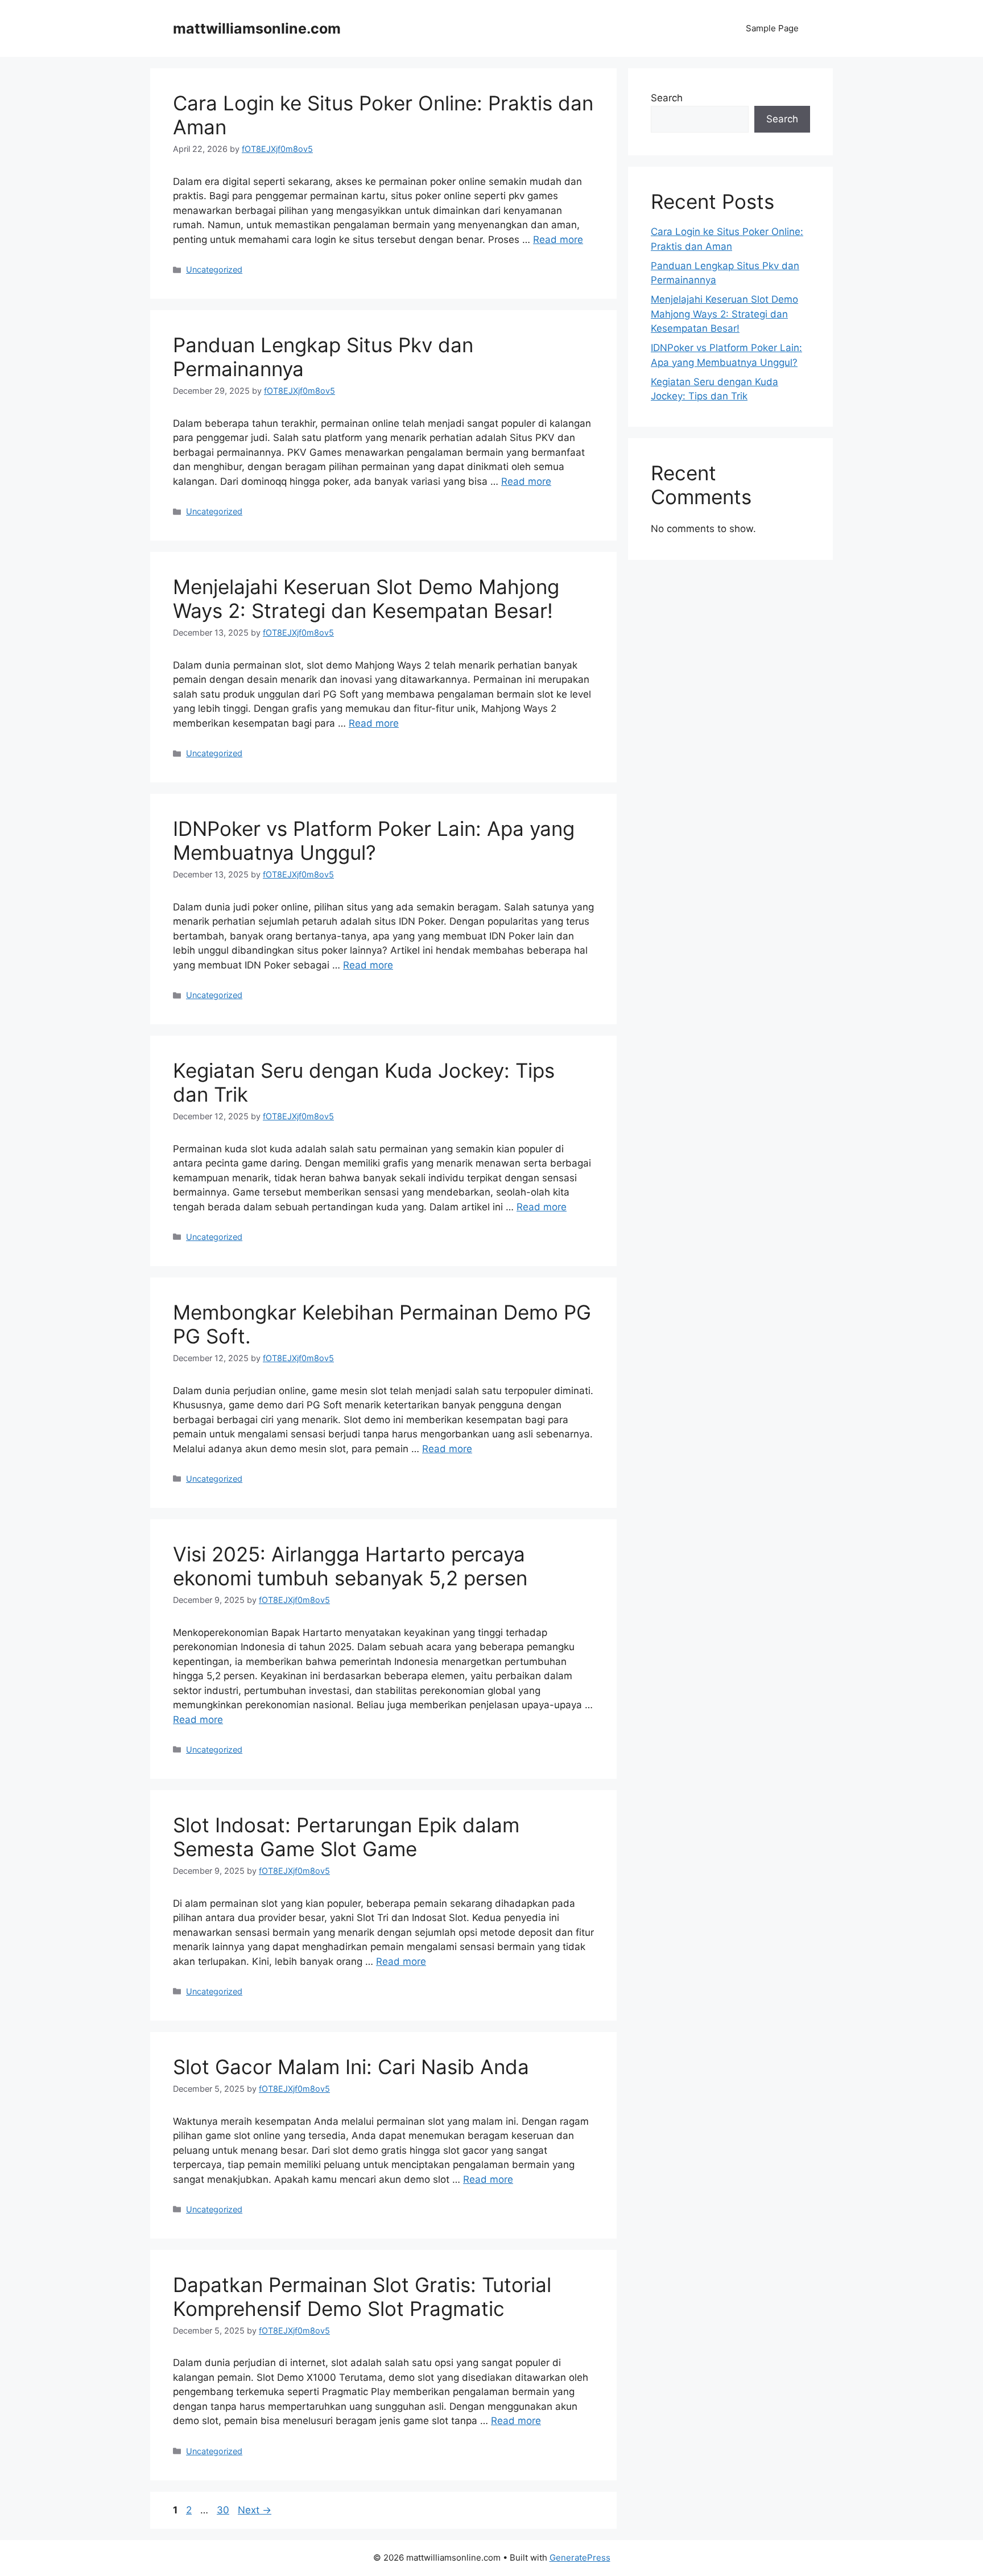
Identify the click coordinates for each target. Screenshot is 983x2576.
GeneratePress (580, 2558)
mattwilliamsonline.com (257, 28)
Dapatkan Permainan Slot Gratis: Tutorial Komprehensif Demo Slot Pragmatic (362, 2297)
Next (255, 2510)
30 (224, 2510)
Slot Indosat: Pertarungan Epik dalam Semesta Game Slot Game (346, 1837)
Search (667, 98)
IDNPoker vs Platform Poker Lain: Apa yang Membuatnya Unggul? (374, 840)
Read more (558, 240)
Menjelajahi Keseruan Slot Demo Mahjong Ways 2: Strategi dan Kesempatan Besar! (366, 599)
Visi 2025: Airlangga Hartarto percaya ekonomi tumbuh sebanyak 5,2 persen (350, 1566)
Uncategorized (214, 269)
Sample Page (772, 28)
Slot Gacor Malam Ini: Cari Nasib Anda (351, 2067)
